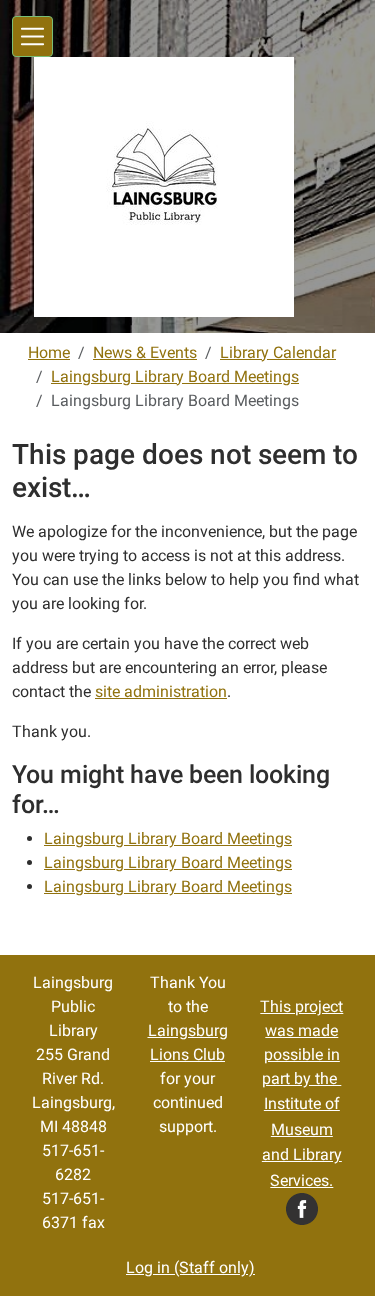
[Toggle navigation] (32, 36)
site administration (161, 691)
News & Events (145, 352)
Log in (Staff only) (190, 1267)
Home (49, 352)
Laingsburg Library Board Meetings (175, 376)
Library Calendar (278, 352)
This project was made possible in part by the (301, 1093)
